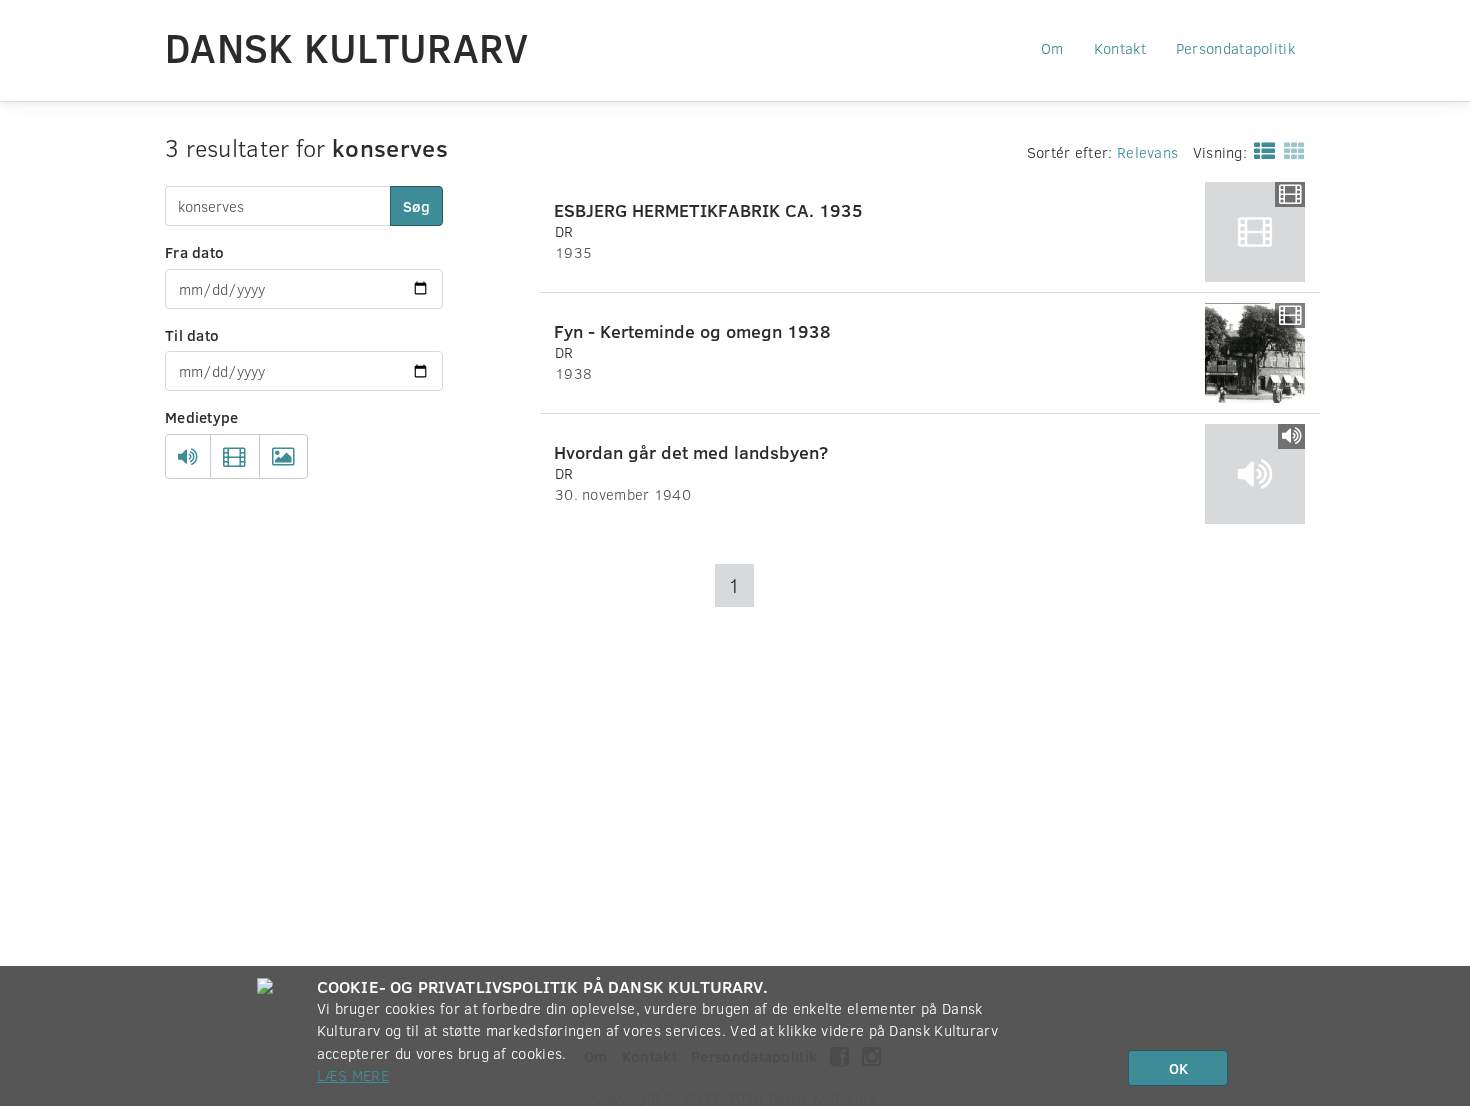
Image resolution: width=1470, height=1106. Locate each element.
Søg (416, 206)
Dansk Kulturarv (347, 47)
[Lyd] (188, 457)
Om (1052, 48)
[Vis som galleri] (1290, 150)
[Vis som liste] (1260, 150)
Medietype (202, 417)
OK (1178, 1068)
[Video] (234, 457)
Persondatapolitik (1235, 48)
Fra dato (194, 252)
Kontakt (1120, 48)
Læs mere (353, 1075)
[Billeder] (283, 457)
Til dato (192, 335)
